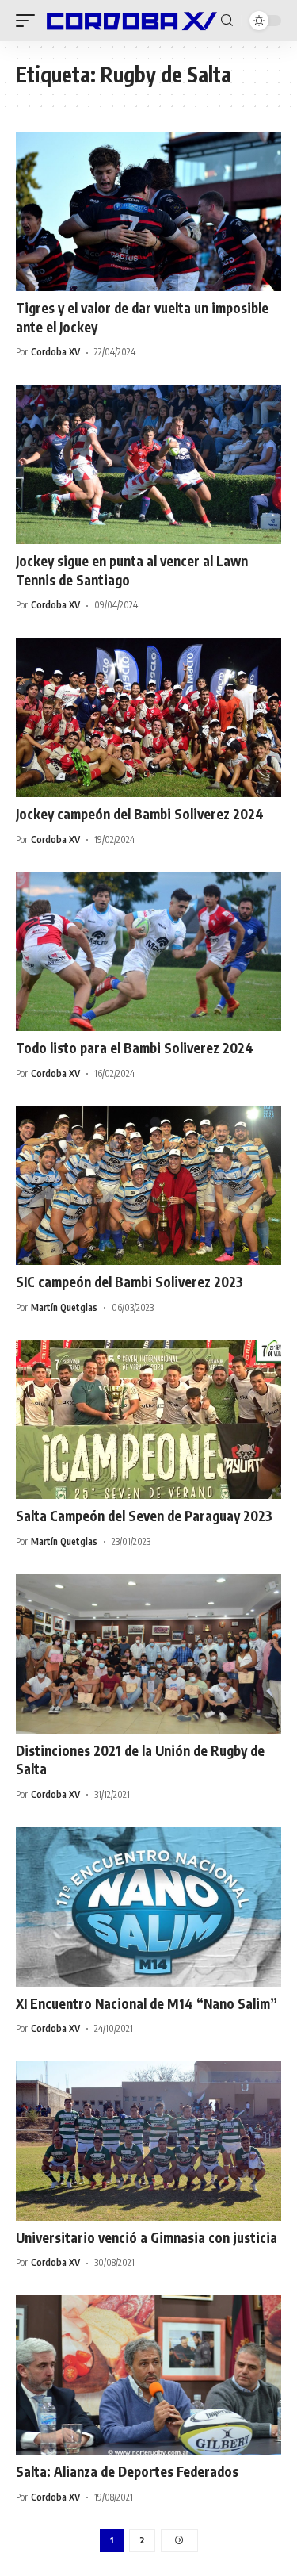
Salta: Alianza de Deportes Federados (127, 2471)
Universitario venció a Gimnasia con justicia (147, 2237)
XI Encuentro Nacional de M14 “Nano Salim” (147, 2003)
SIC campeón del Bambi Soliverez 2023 (129, 1282)
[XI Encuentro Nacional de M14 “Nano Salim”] (148, 1907)
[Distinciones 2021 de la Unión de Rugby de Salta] (148, 1654)
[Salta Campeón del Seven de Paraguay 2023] (148, 1419)
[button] (29, 21)
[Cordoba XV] (130, 21)
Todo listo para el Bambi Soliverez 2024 (135, 1048)
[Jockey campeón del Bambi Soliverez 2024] (148, 717)
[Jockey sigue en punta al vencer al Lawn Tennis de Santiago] (148, 464)
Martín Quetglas (64, 1307)
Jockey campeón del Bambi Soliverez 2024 (140, 814)
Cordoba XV (55, 352)
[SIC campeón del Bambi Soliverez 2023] (148, 1185)
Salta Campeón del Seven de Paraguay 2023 (144, 1516)
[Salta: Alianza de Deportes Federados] (148, 2375)
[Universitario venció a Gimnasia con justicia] (148, 2141)
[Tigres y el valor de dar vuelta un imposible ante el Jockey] (148, 211)
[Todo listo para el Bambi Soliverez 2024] (148, 951)
